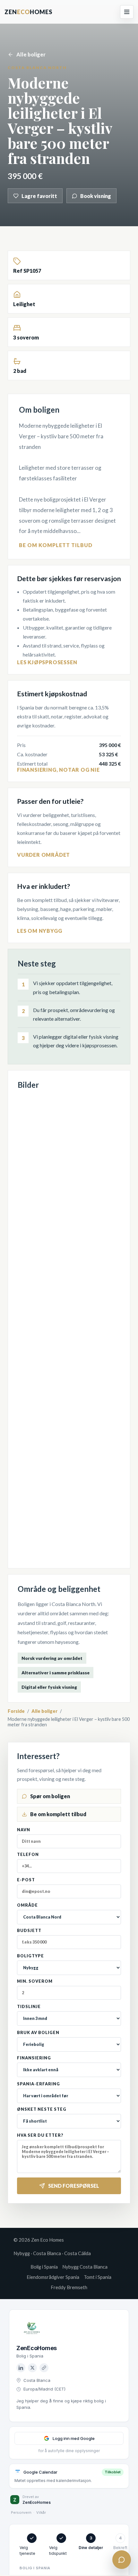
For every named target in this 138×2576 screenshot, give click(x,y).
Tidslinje (29, 2007)
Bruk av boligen (38, 2033)
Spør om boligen (50, 1796)
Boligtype (30, 1956)
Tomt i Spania (98, 2277)
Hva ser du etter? (40, 2135)
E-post (26, 1880)
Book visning (96, 196)
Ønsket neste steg (42, 2109)
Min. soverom (35, 1981)
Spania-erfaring (39, 2084)
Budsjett (29, 1931)
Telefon (28, 1855)
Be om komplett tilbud (56, 545)
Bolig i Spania (44, 2267)
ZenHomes (28, 12)
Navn (24, 1830)
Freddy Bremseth (69, 2287)
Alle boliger (31, 54)
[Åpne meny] (127, 12)
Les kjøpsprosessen (47, 662)
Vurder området (43, 855)
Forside (16, 1711)
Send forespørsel (74, 2186)
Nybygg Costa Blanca (85, 2267)
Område (27, 1905)
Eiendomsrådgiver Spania (53, 2277)
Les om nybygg (39, 931)
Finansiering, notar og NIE (58, 770)
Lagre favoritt (39, 196)
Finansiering (34, 2058)
